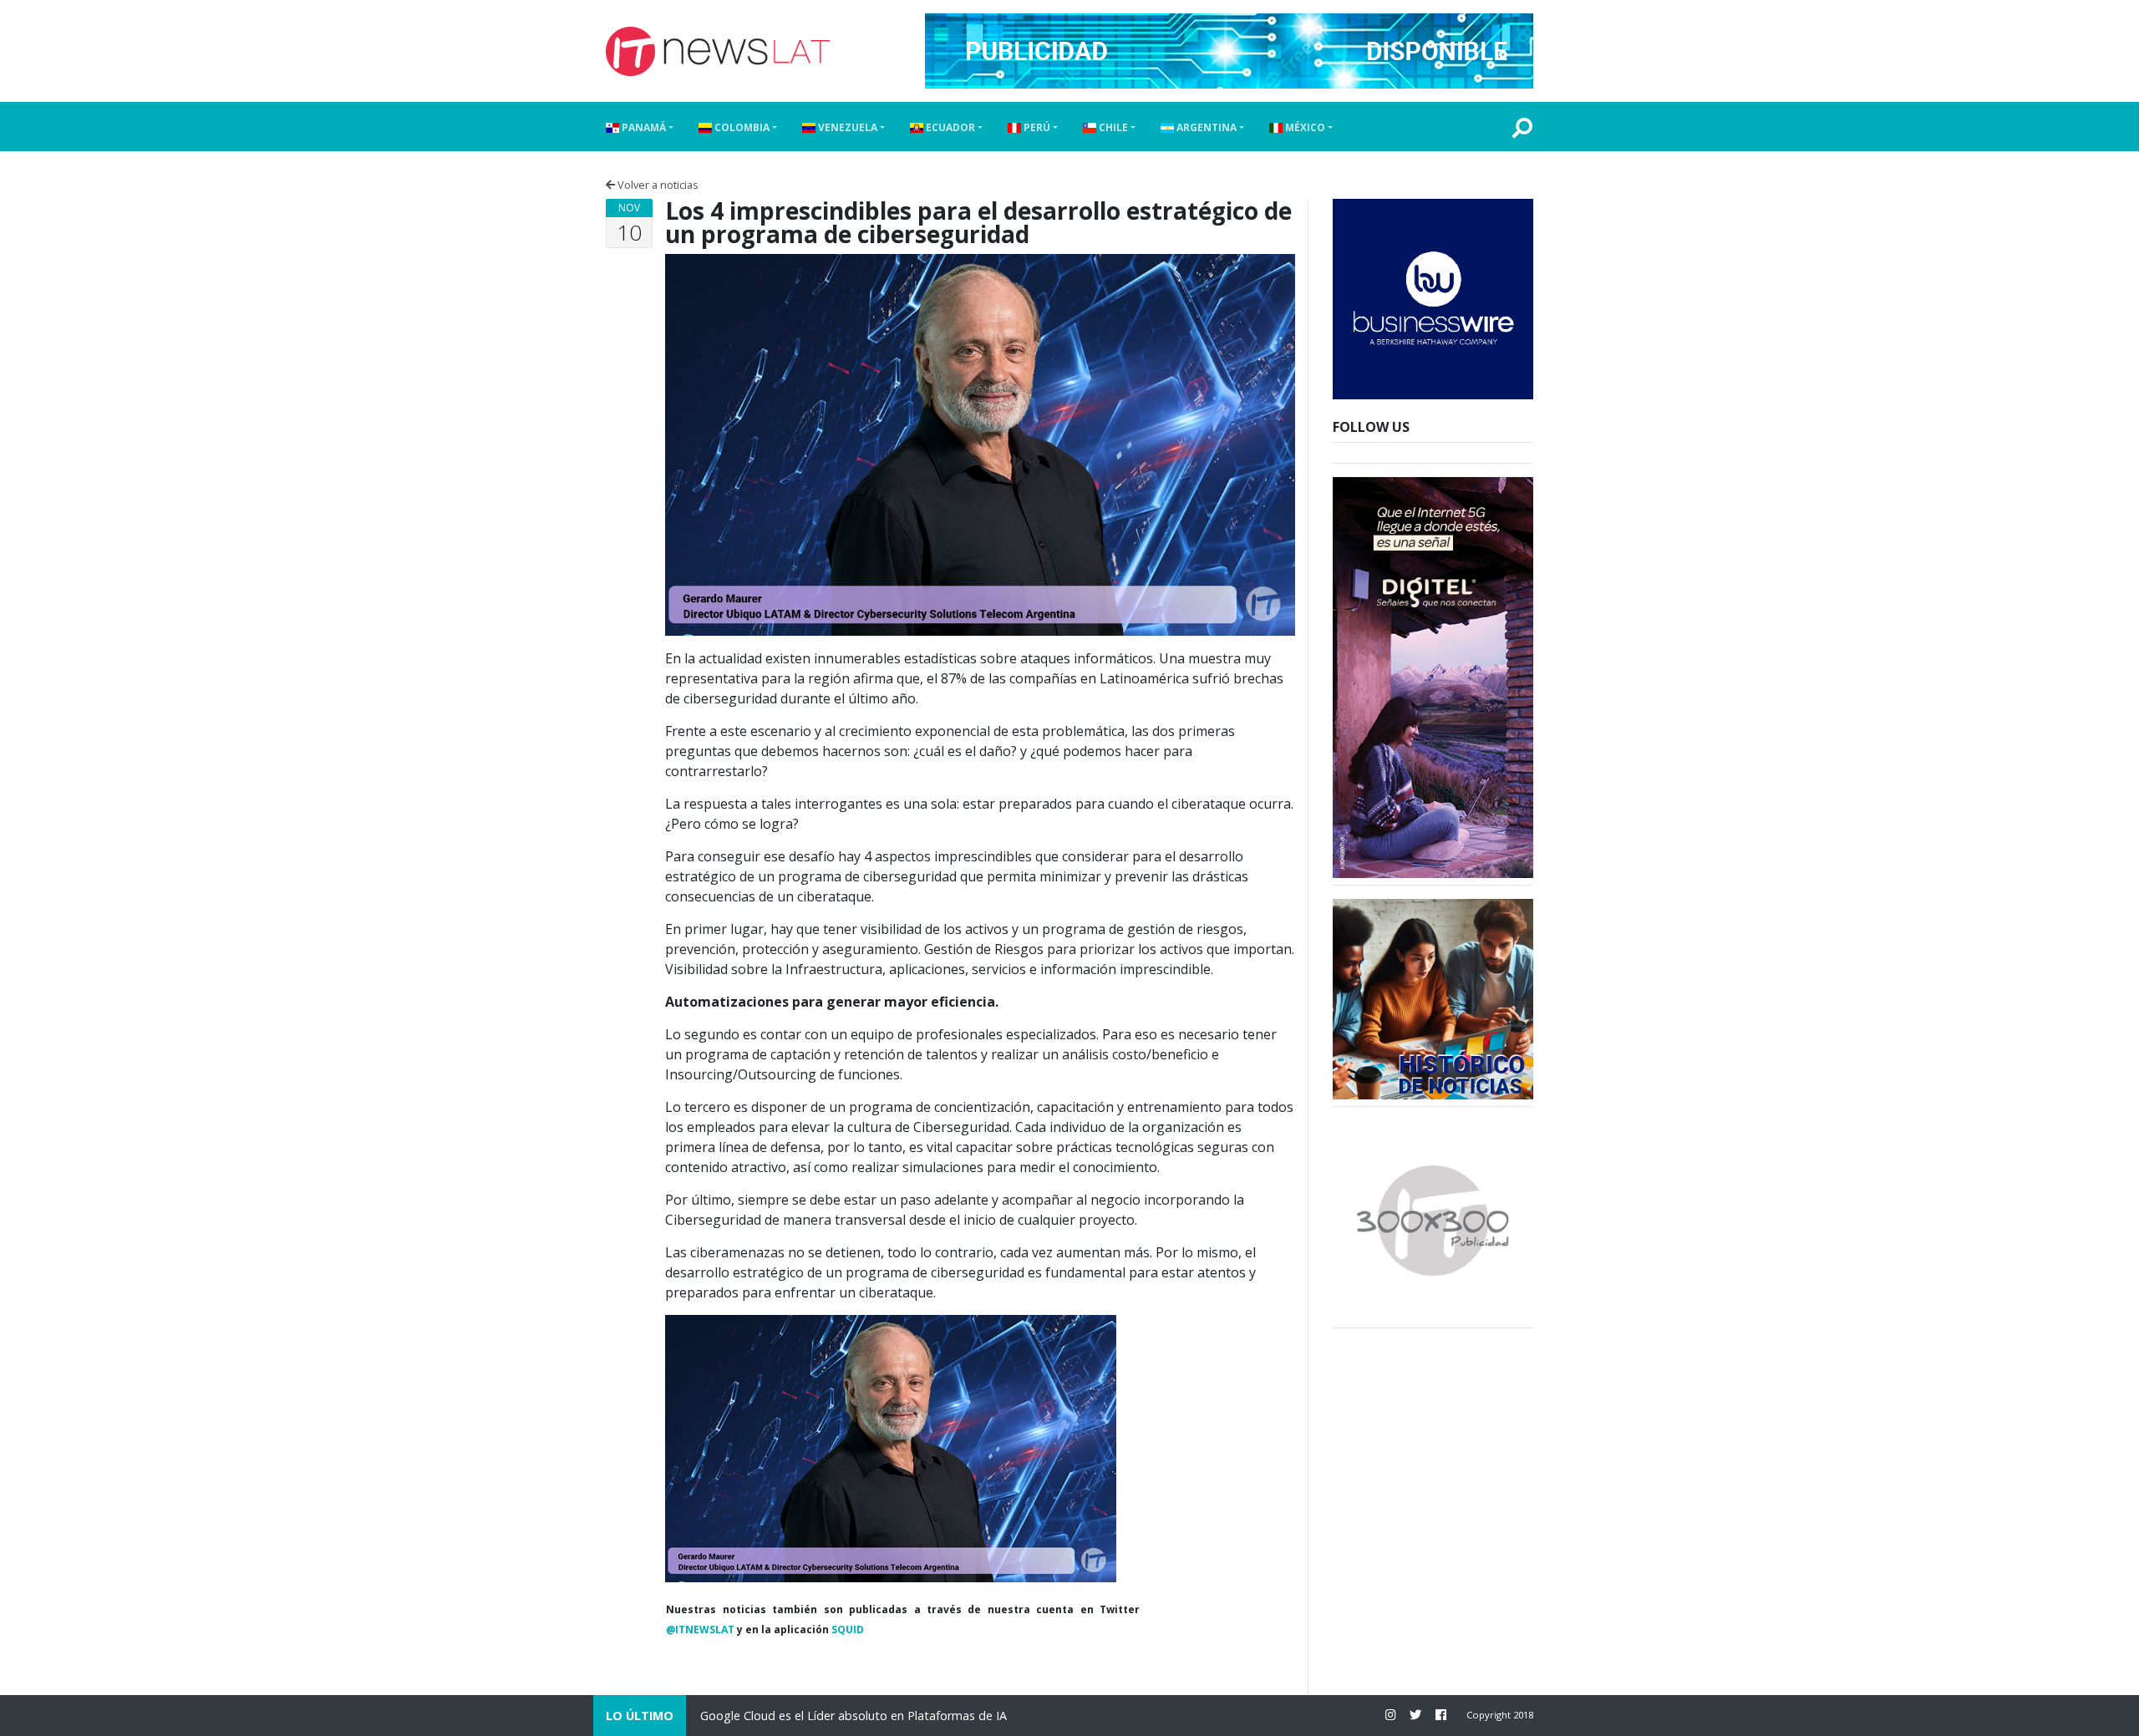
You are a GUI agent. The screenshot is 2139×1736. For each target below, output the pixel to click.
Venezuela (846, 127)
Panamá (643, 127)
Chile (1112, 127)
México (1304, 127)
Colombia (741, 127)
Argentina (1205, 127)
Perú (1036, 127)
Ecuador (949, 127)
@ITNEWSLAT (700, 1629)
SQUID (848, 1629)
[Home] (718, 51)
